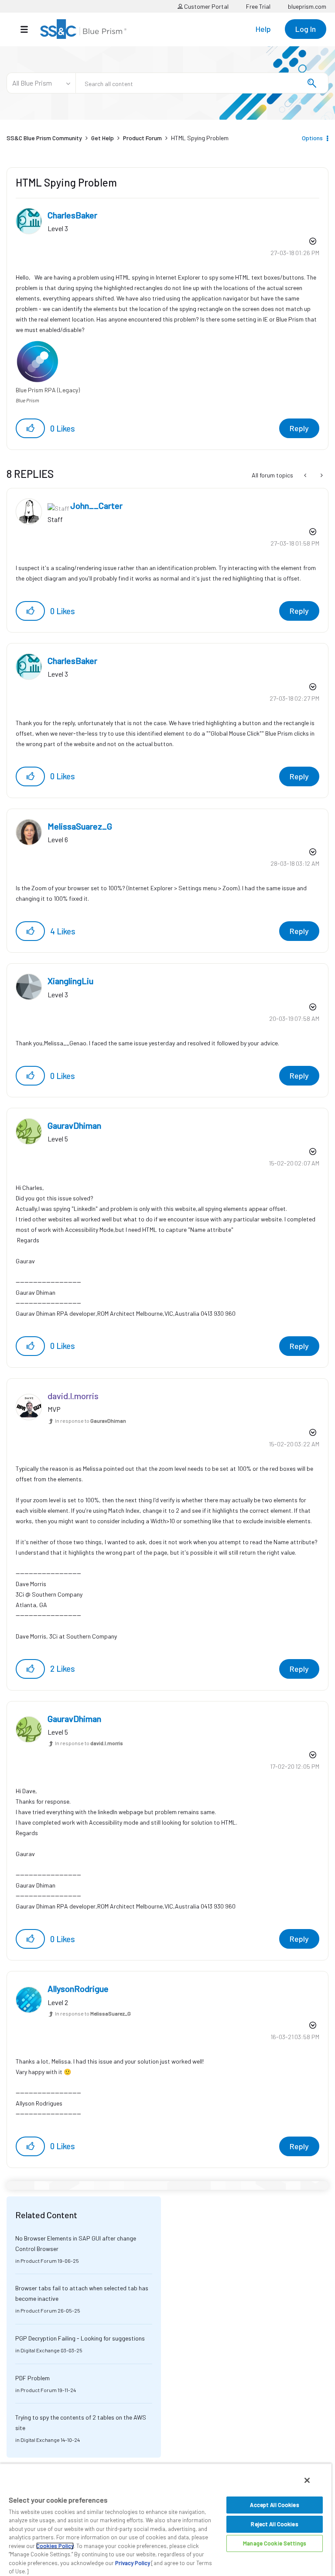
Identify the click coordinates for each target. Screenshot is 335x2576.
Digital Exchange (40, 2350)
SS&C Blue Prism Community (44, 138)
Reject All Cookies (274, 2524)
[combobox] (202, 83)
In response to (91, 1421)
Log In (306, 29)
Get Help (103, 138)
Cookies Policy (55, 2546)
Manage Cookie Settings (275, 2543)
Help (263, 29)
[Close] (307, 2480)
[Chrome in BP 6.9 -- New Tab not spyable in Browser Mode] (306, 475)
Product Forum (142, 138)
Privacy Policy (133, 2563)
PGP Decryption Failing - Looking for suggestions (80, 2338)
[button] (30, 428)
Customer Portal (206, 6)
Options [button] (312, 138)
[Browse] (29, 29)
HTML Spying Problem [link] (200, 138)
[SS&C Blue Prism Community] (83, 29)
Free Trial (258, 6)
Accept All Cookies (274, 2505)
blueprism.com (307, 6)
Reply (299, 428)
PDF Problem (32, 2378)
